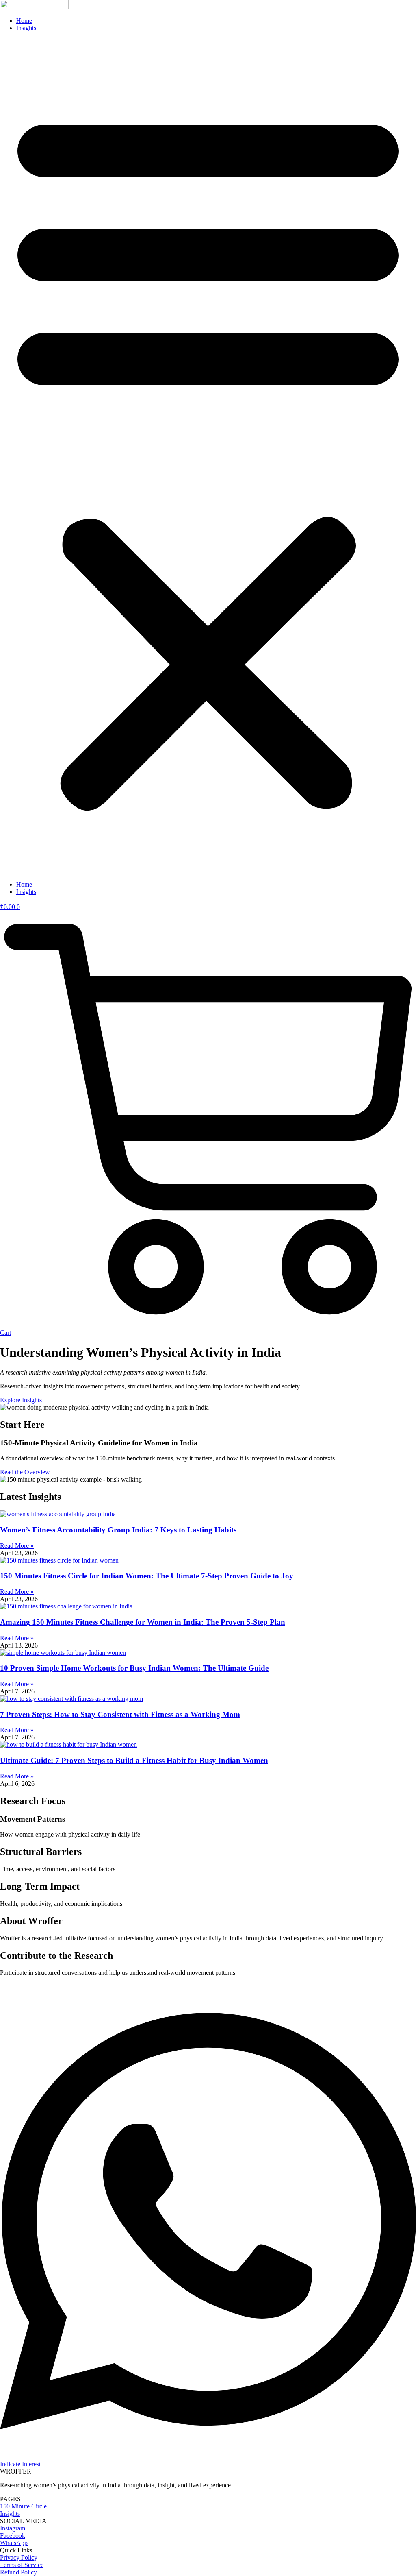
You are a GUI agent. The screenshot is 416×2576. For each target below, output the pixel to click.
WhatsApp (14, 2543)
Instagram (13, 2528)
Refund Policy (18, 2572)
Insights (26, 28)
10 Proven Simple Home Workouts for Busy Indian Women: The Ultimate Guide (134, 1668)
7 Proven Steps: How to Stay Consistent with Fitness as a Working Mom (120, 1714)
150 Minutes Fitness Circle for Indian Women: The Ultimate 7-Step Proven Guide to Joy (147, 1576)
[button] (208, 456)
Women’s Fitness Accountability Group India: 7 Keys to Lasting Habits (118, 1530)
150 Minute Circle (23, 2506)
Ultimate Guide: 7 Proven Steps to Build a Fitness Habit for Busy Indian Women (134, 1760)
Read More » (17, 1546)
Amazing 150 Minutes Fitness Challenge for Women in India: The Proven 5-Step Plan (143, 1622)
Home (24, 21)
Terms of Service (22, 2565)
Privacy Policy (19, 2557)
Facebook (13, 2536)
